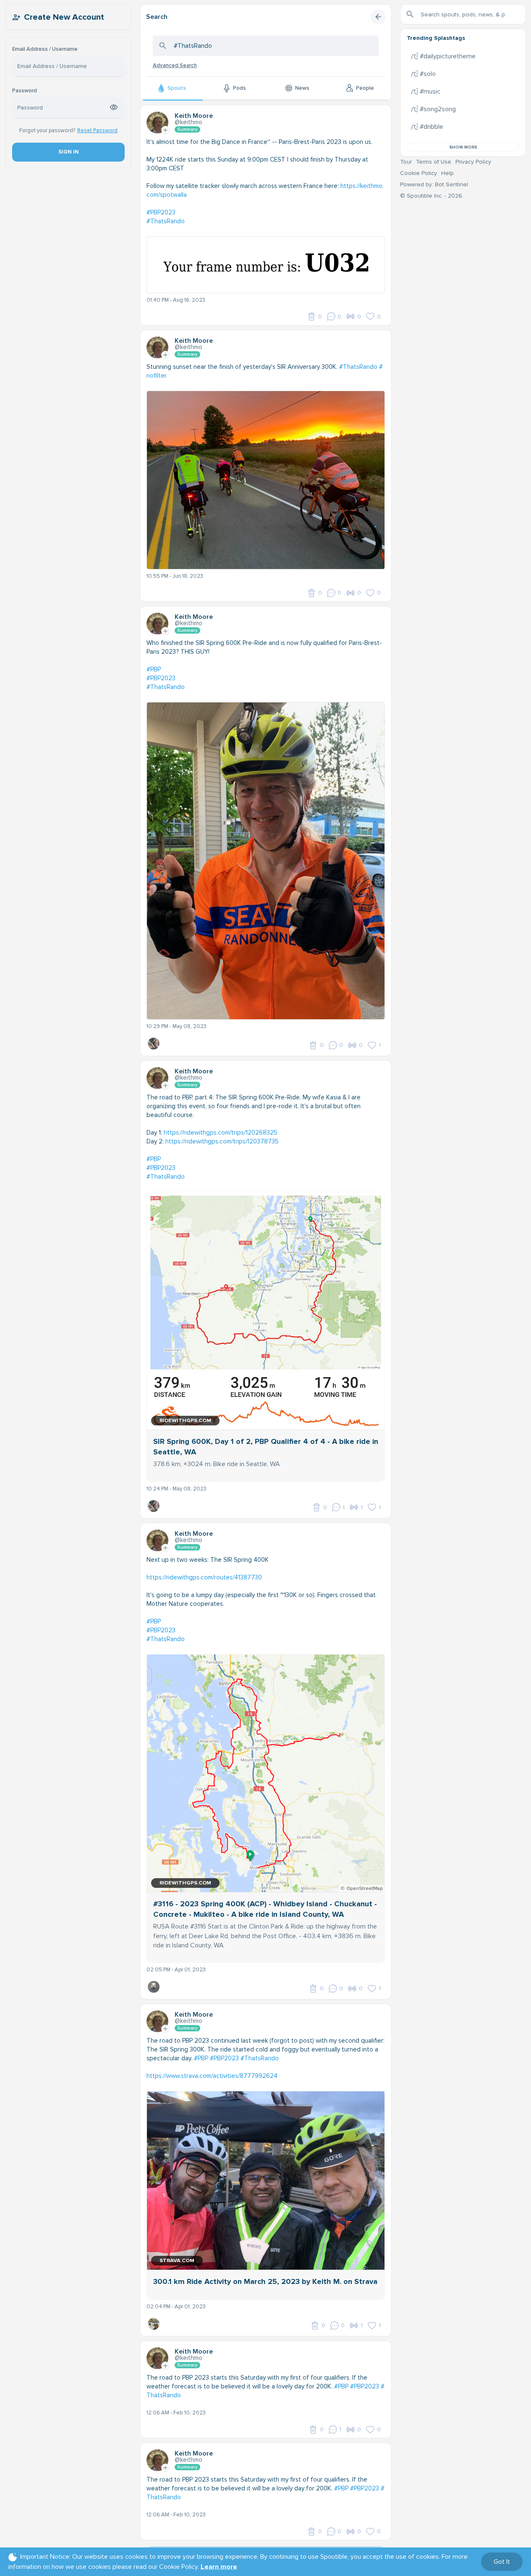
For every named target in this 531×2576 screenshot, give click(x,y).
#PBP (154, 669)
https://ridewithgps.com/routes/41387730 (204, 1577)
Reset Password (97, 130)
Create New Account (64, 17)
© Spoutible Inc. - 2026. (432, 196)
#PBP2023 (161, 212)
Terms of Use (434, 162)
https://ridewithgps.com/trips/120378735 (222, 1141)
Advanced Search (175, 65)
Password (25, 91)
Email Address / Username (45, 49)
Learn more (219, 2567)
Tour (406, 162)
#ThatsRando (166, 221)
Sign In (68, 152)
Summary (187, 129)
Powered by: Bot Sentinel (434, 184)
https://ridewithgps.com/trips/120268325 (221, 1133)
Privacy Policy (473, 162)
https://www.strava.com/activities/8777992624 (212, 2076)
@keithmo (188, 122)
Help (447, 173)
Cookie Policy (419, 173)
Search (157, 17)
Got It (502, 2562)
